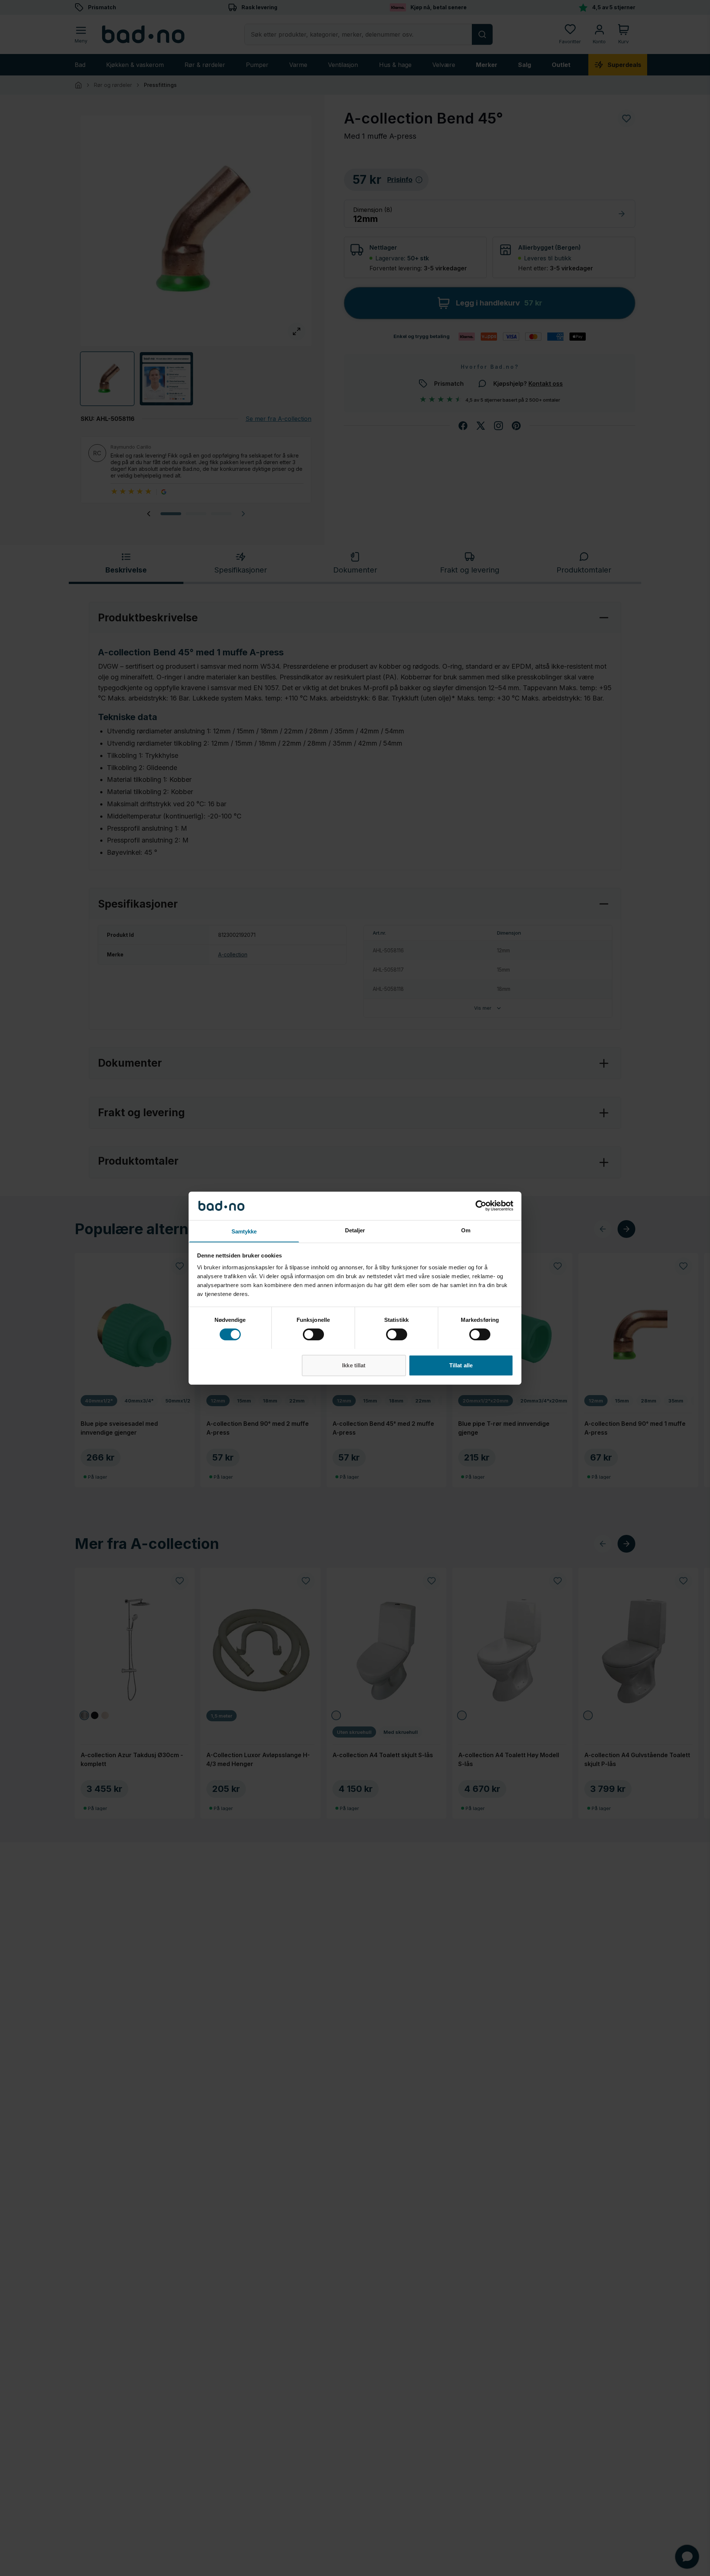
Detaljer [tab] (355, 1230)
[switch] (313, 1334)
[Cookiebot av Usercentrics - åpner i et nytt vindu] (481, 1206)
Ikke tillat (354, 1365)
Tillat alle (461, 1365)
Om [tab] (466, 1230)
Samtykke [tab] (244, 1231)
